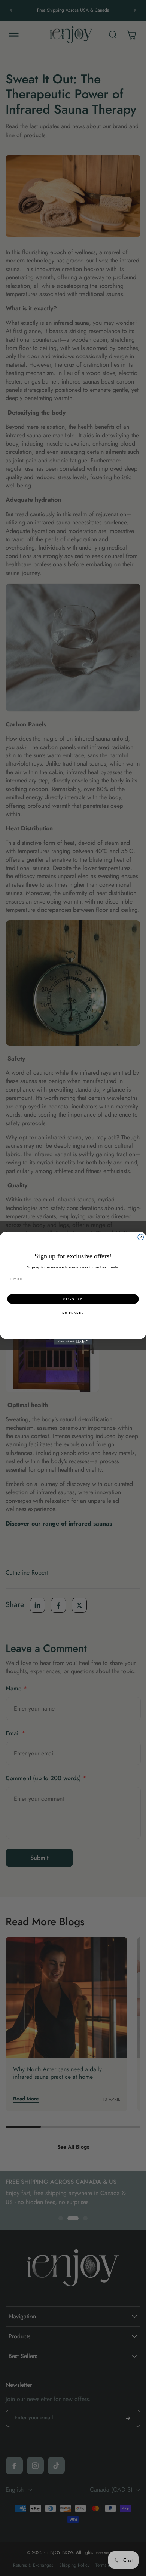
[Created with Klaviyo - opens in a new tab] (73, 1342)
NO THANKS (73, 1313)
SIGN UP (73, 1298)
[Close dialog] (141, 1237)
